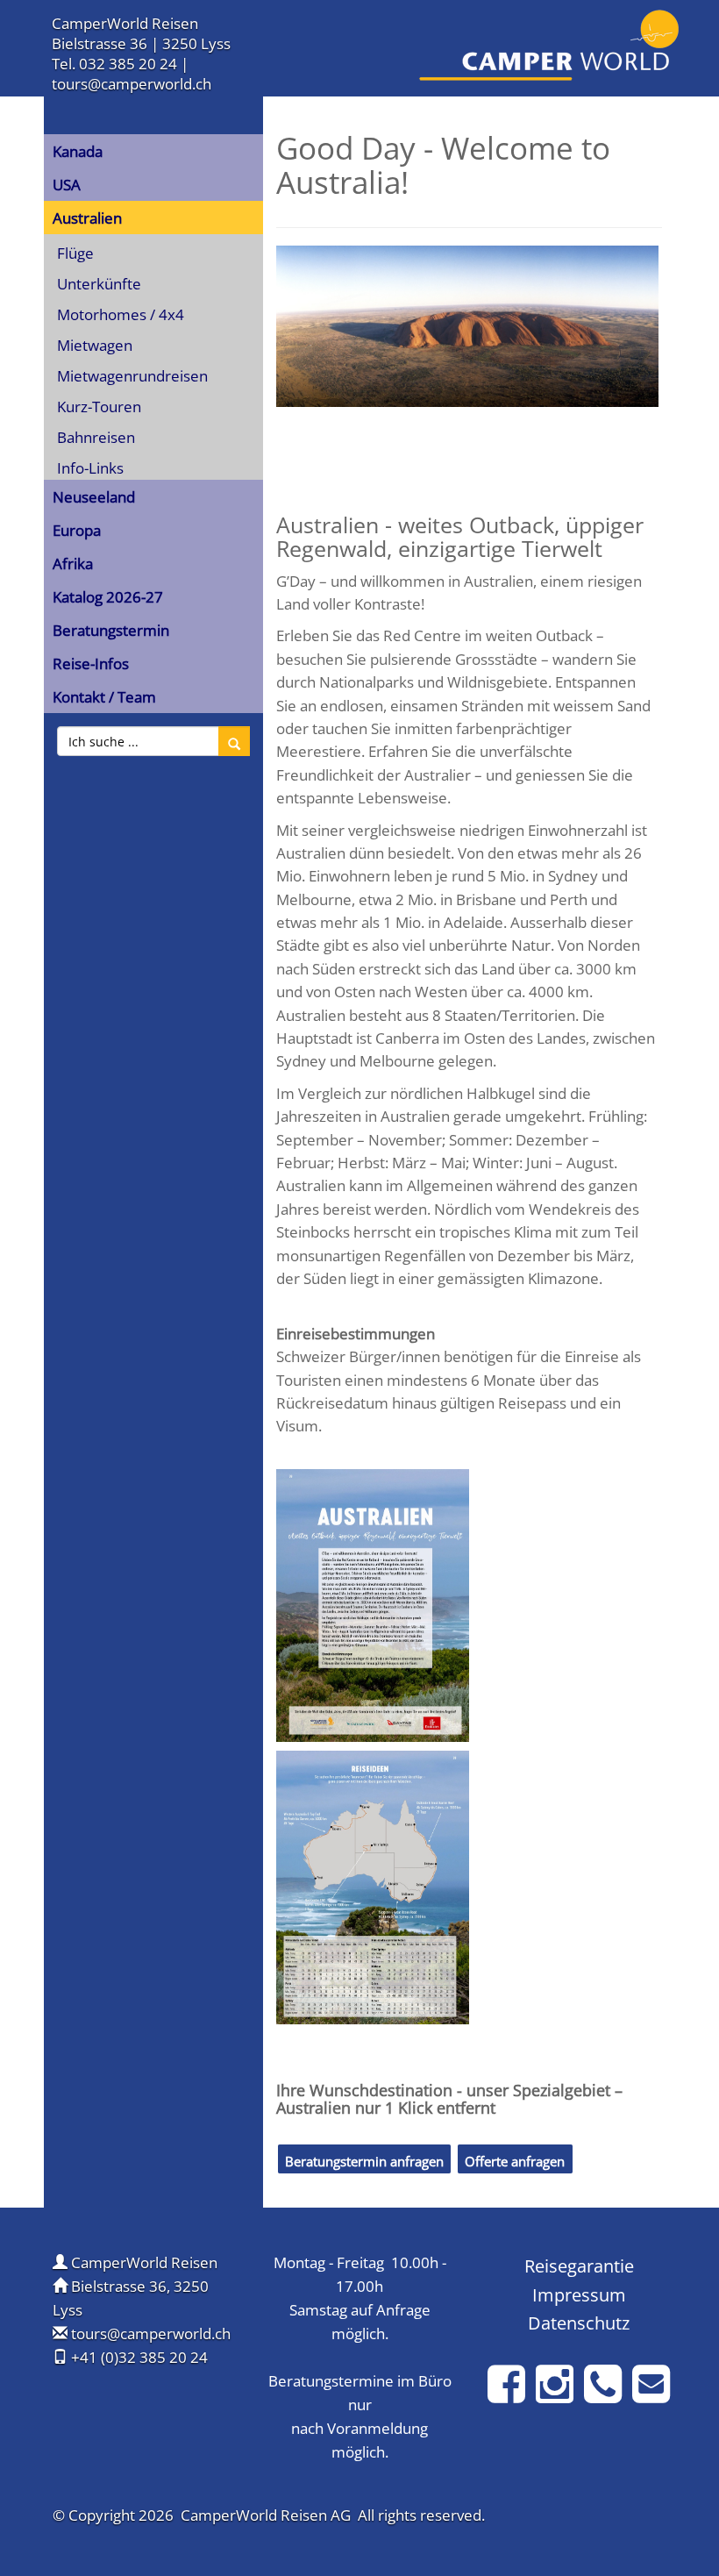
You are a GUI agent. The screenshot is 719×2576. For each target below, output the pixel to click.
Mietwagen (95, 345)
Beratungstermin (111, 630)
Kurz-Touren (99, 407)
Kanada (78, 151)
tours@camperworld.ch (132, 84)
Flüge (75, 253)
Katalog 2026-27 (108, 597)
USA (67, 185)
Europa (77, 530)
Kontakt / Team (104, 697)
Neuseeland (94, 497)
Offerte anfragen (515, 2161)
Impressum (579, 2294)
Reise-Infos (91, 664)
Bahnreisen (96, 437)
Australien (87, 218)
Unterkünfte (99, 284)
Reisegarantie (579, 2266)
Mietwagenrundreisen (132, 376)
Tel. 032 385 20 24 (114, 64)
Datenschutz (579, 2323)
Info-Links (90, 468)
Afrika (73, 564)
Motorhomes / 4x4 (121, 314)
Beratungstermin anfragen (364, 2161)
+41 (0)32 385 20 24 (139, 2357)
